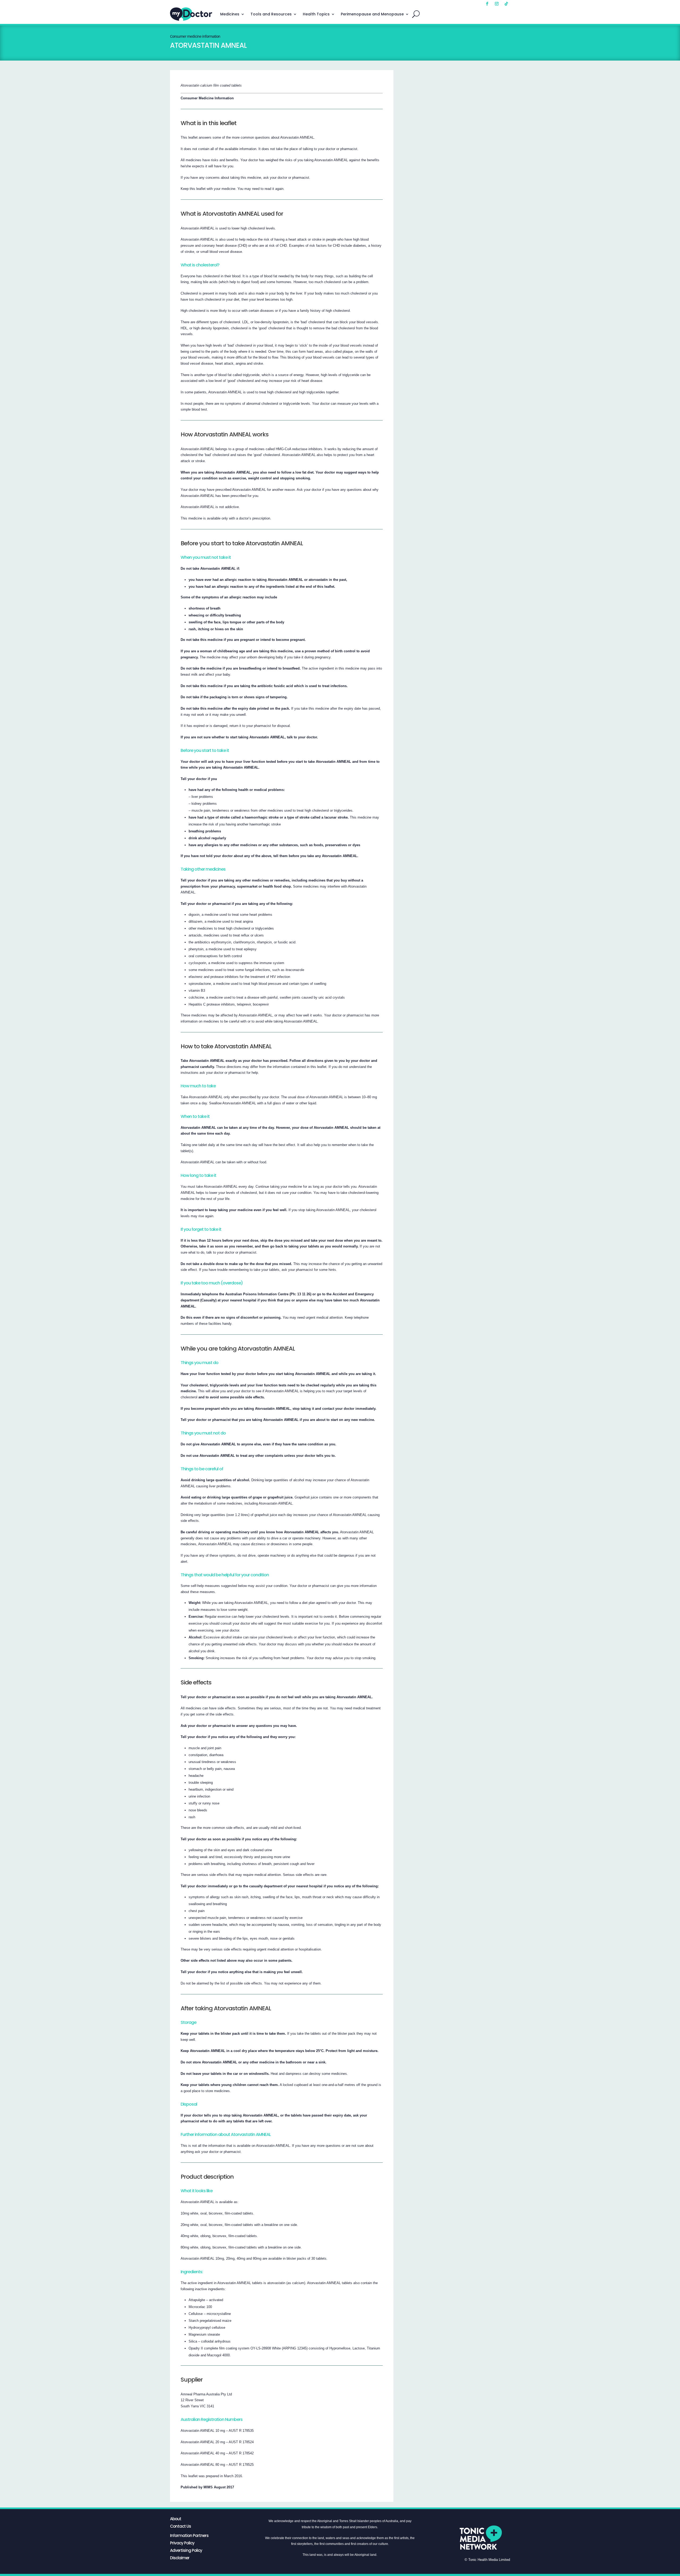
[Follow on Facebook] (487, 4)
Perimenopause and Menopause (372, 14)
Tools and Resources (271, 14)
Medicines (230, 14)
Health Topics (316, 14)
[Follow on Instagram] (497, 4)
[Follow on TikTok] (506, 4)
